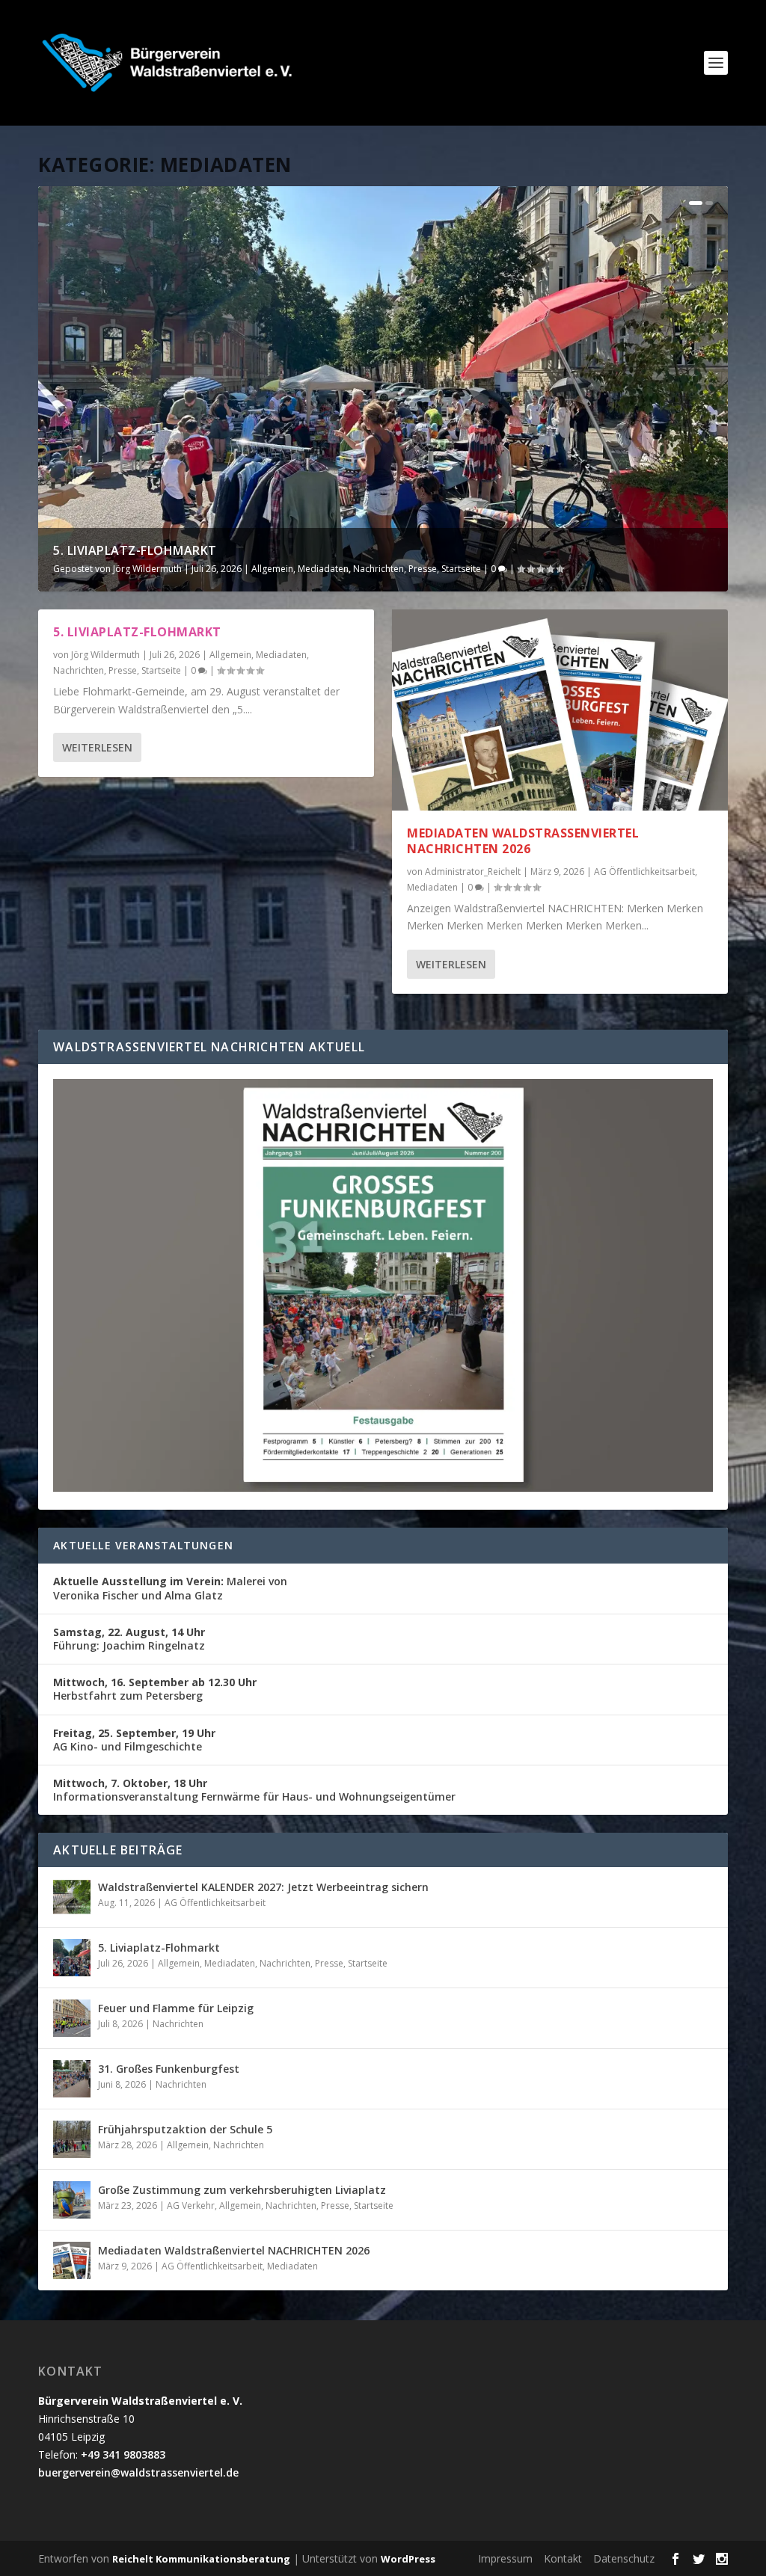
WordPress (408, 2559)
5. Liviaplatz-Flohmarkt (135, 550)
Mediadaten (323, 569)
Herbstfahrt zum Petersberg (155, 1689)
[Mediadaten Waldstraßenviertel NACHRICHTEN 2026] (560, 710)
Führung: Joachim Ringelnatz (129, 1639)
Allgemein (272, 569)
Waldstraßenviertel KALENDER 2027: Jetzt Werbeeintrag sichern (263, 1887)
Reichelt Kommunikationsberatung (201, 2559)
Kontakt (563, 2558)
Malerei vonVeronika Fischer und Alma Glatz (170, 1588)
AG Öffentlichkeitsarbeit (644, 872)
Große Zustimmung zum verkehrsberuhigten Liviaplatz (242, 2190)
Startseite (461, 569)
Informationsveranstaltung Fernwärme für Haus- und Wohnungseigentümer (254, 1790)
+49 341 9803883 (123, 2454)
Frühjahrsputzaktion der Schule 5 (185, 2129)
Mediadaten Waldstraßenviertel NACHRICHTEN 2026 (523, 841)
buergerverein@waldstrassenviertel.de (138, 2472)
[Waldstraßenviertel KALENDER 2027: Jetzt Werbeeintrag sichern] (72, 1897)
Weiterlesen (97, 747)
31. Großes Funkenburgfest (169, 2069)
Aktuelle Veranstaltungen (143, 1545)
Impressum (505, 2558)
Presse (423, 569)
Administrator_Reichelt (473, 872)
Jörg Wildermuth (147, 569)
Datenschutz (624, 2558)
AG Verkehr (191, 2205)
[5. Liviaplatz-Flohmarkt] (72, 1958)
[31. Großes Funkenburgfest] (72, 2079)
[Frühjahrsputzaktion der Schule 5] (72, 2139)
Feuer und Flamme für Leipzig (176, 2008)
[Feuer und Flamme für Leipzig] (72, 2018)
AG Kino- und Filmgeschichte (134, 1740)
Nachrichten (379, 569)
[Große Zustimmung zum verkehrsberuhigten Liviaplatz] (72, 2200)
